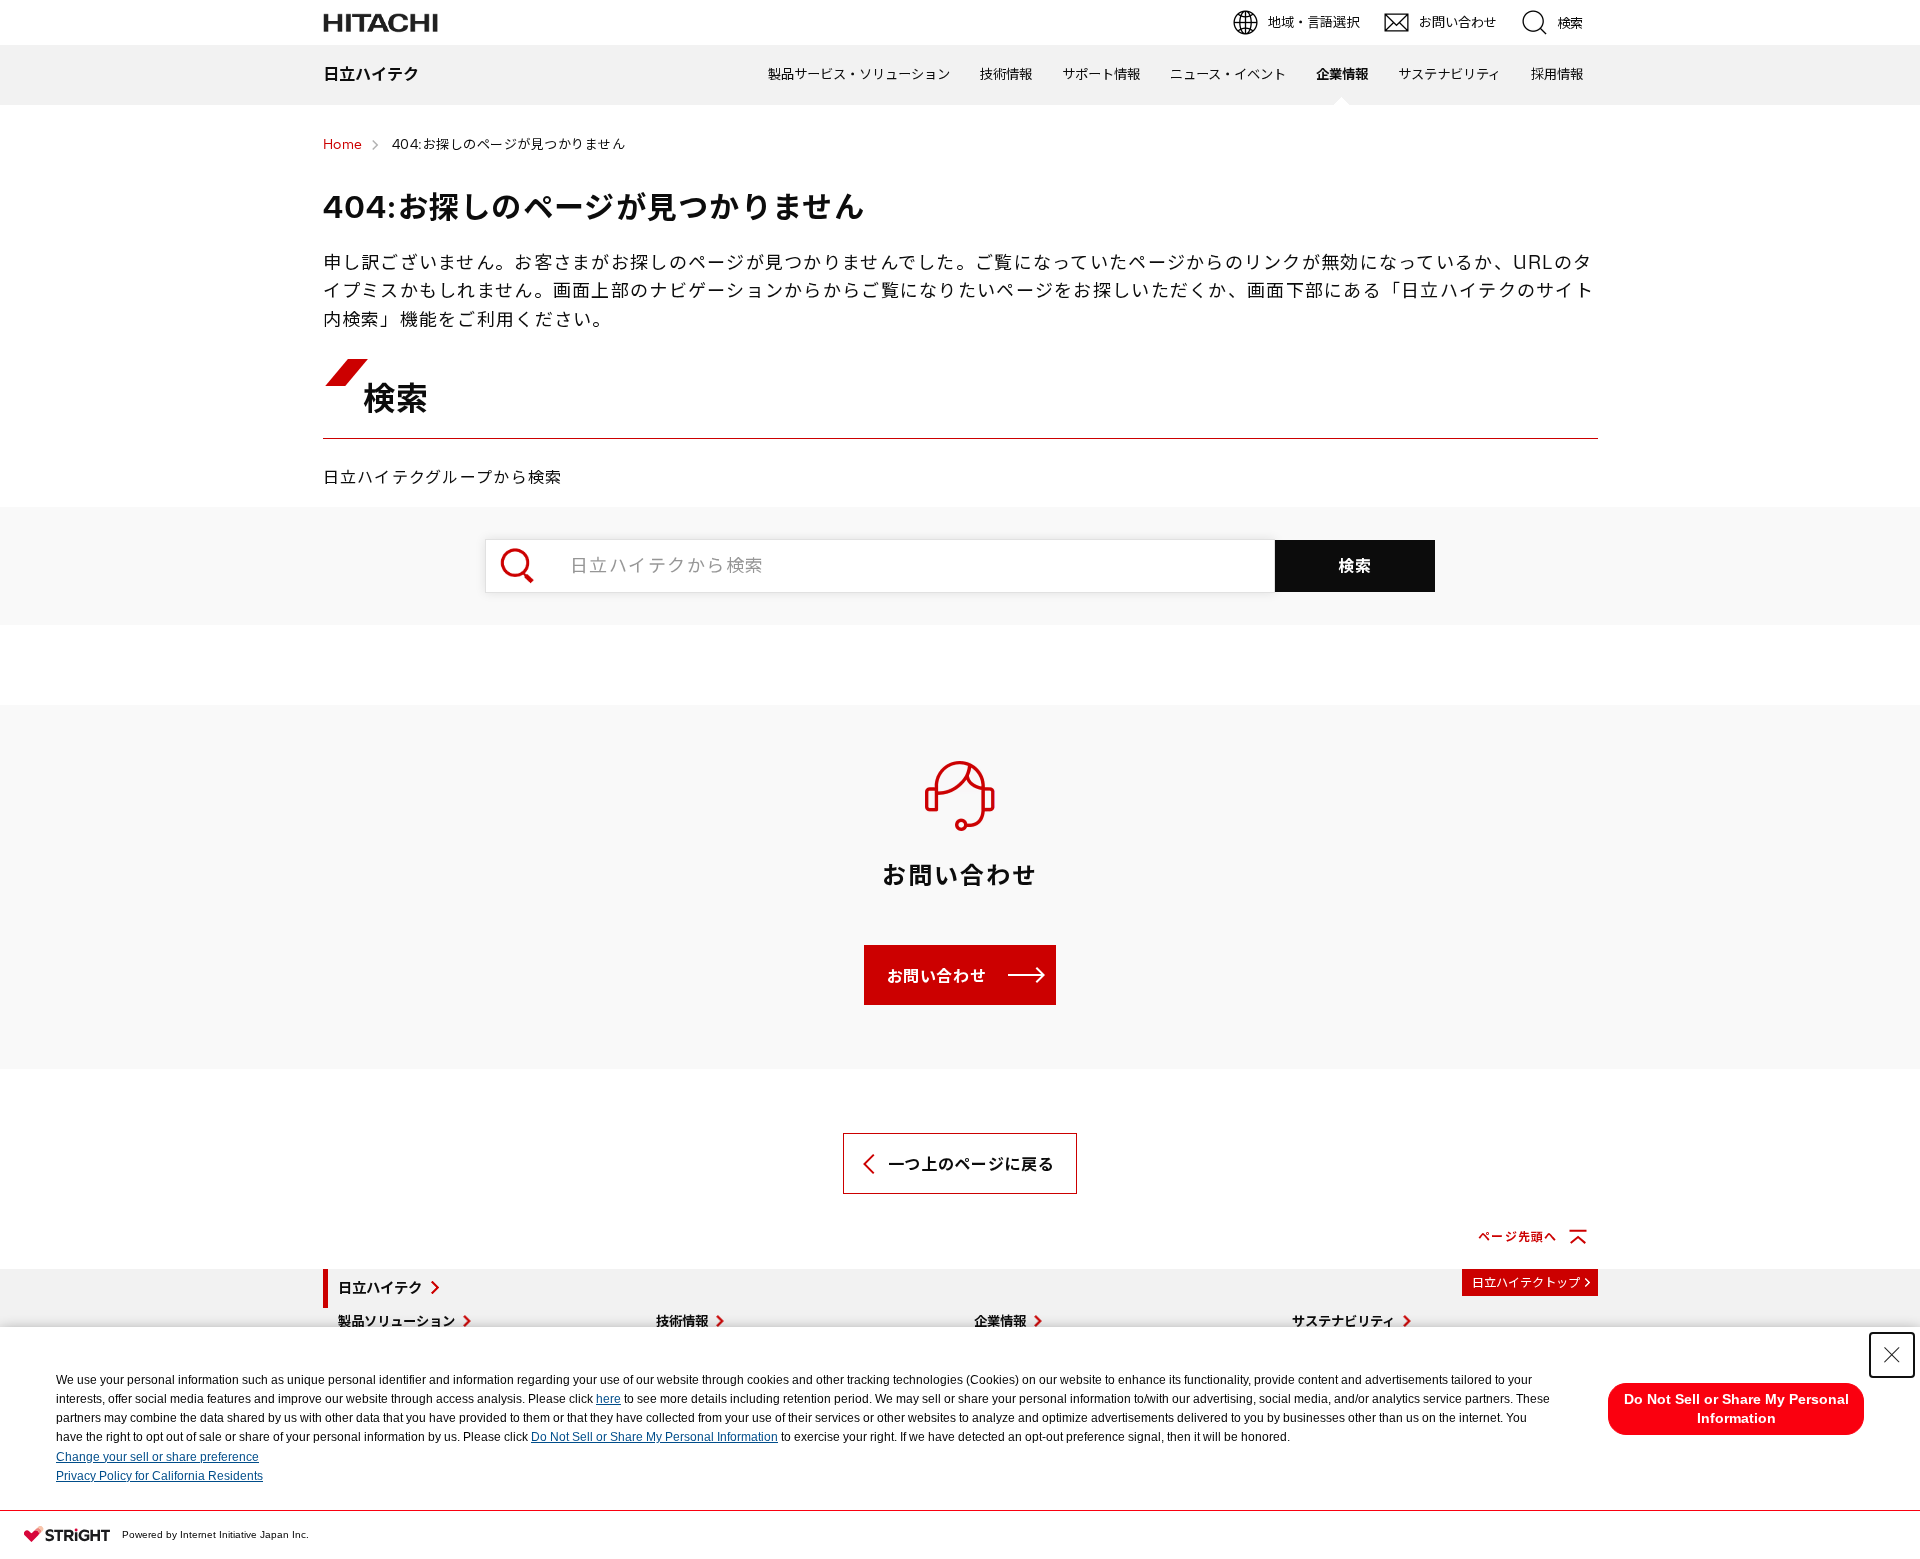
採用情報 (1557, 74)
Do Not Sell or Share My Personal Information (654, 1437)
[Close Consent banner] (1892, 1355)
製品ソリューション (396, 1321)
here (608, 1399)
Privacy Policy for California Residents (159, 1476)
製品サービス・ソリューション (859, 74)
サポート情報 (1101, 74)
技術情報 (1006, 74)
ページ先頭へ (1517, 1236)
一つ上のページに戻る (971, 1164)
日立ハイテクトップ (1526, 1282)
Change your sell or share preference (157, 1457)
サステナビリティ (1449, 74)
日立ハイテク (380, 1288)
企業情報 (1342, 74)
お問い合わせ (937, 976)
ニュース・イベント (1228, 74)
